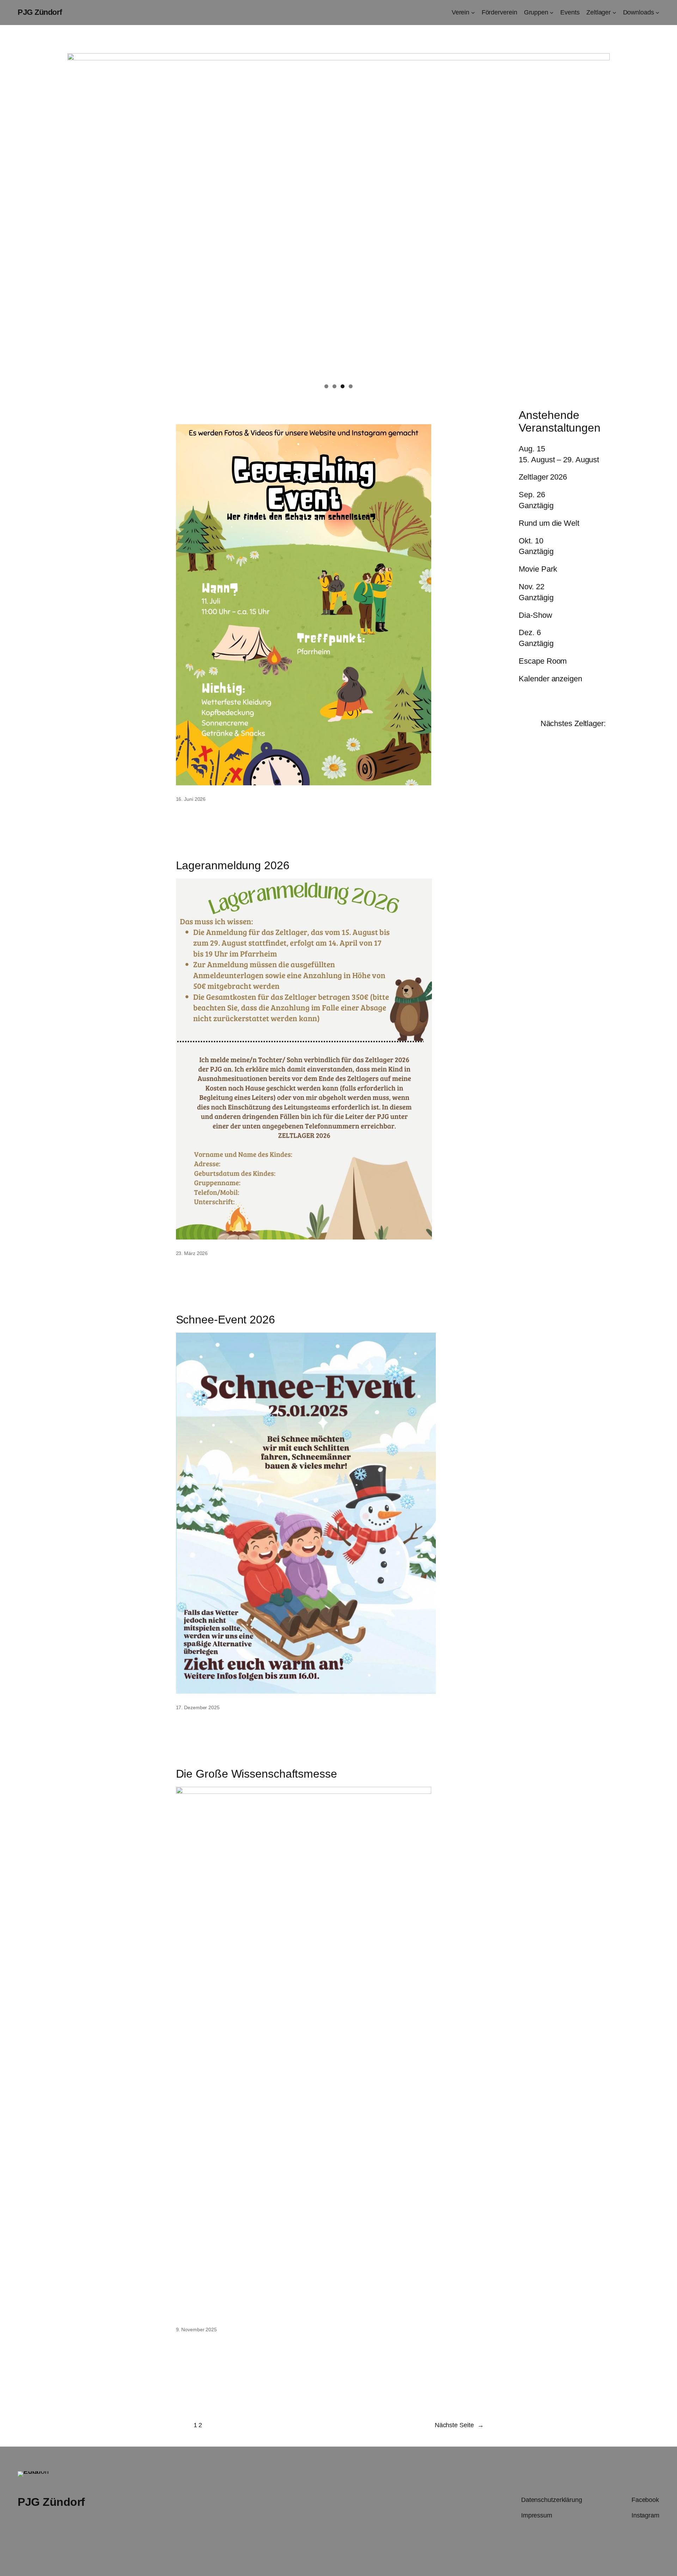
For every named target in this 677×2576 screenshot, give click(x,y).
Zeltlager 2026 (543, 477)
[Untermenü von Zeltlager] (614, 13)
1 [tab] (326, 386)
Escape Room (543, 661)
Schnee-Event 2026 (225, 1320)
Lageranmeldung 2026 (233, 865)
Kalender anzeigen (550, 679)
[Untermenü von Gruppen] (552, 13)
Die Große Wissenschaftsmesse (257, 1774)
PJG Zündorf (40, 12)
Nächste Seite (459, 2425)
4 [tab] (351, 386)
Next (601, 214)
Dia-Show (535, 615)
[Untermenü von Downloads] (657, 13)
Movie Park (538, 569)
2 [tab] (334, 386)
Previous (76, 214)
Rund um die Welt (549, 523)
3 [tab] (343, 386)
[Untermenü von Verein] (473, 13)
